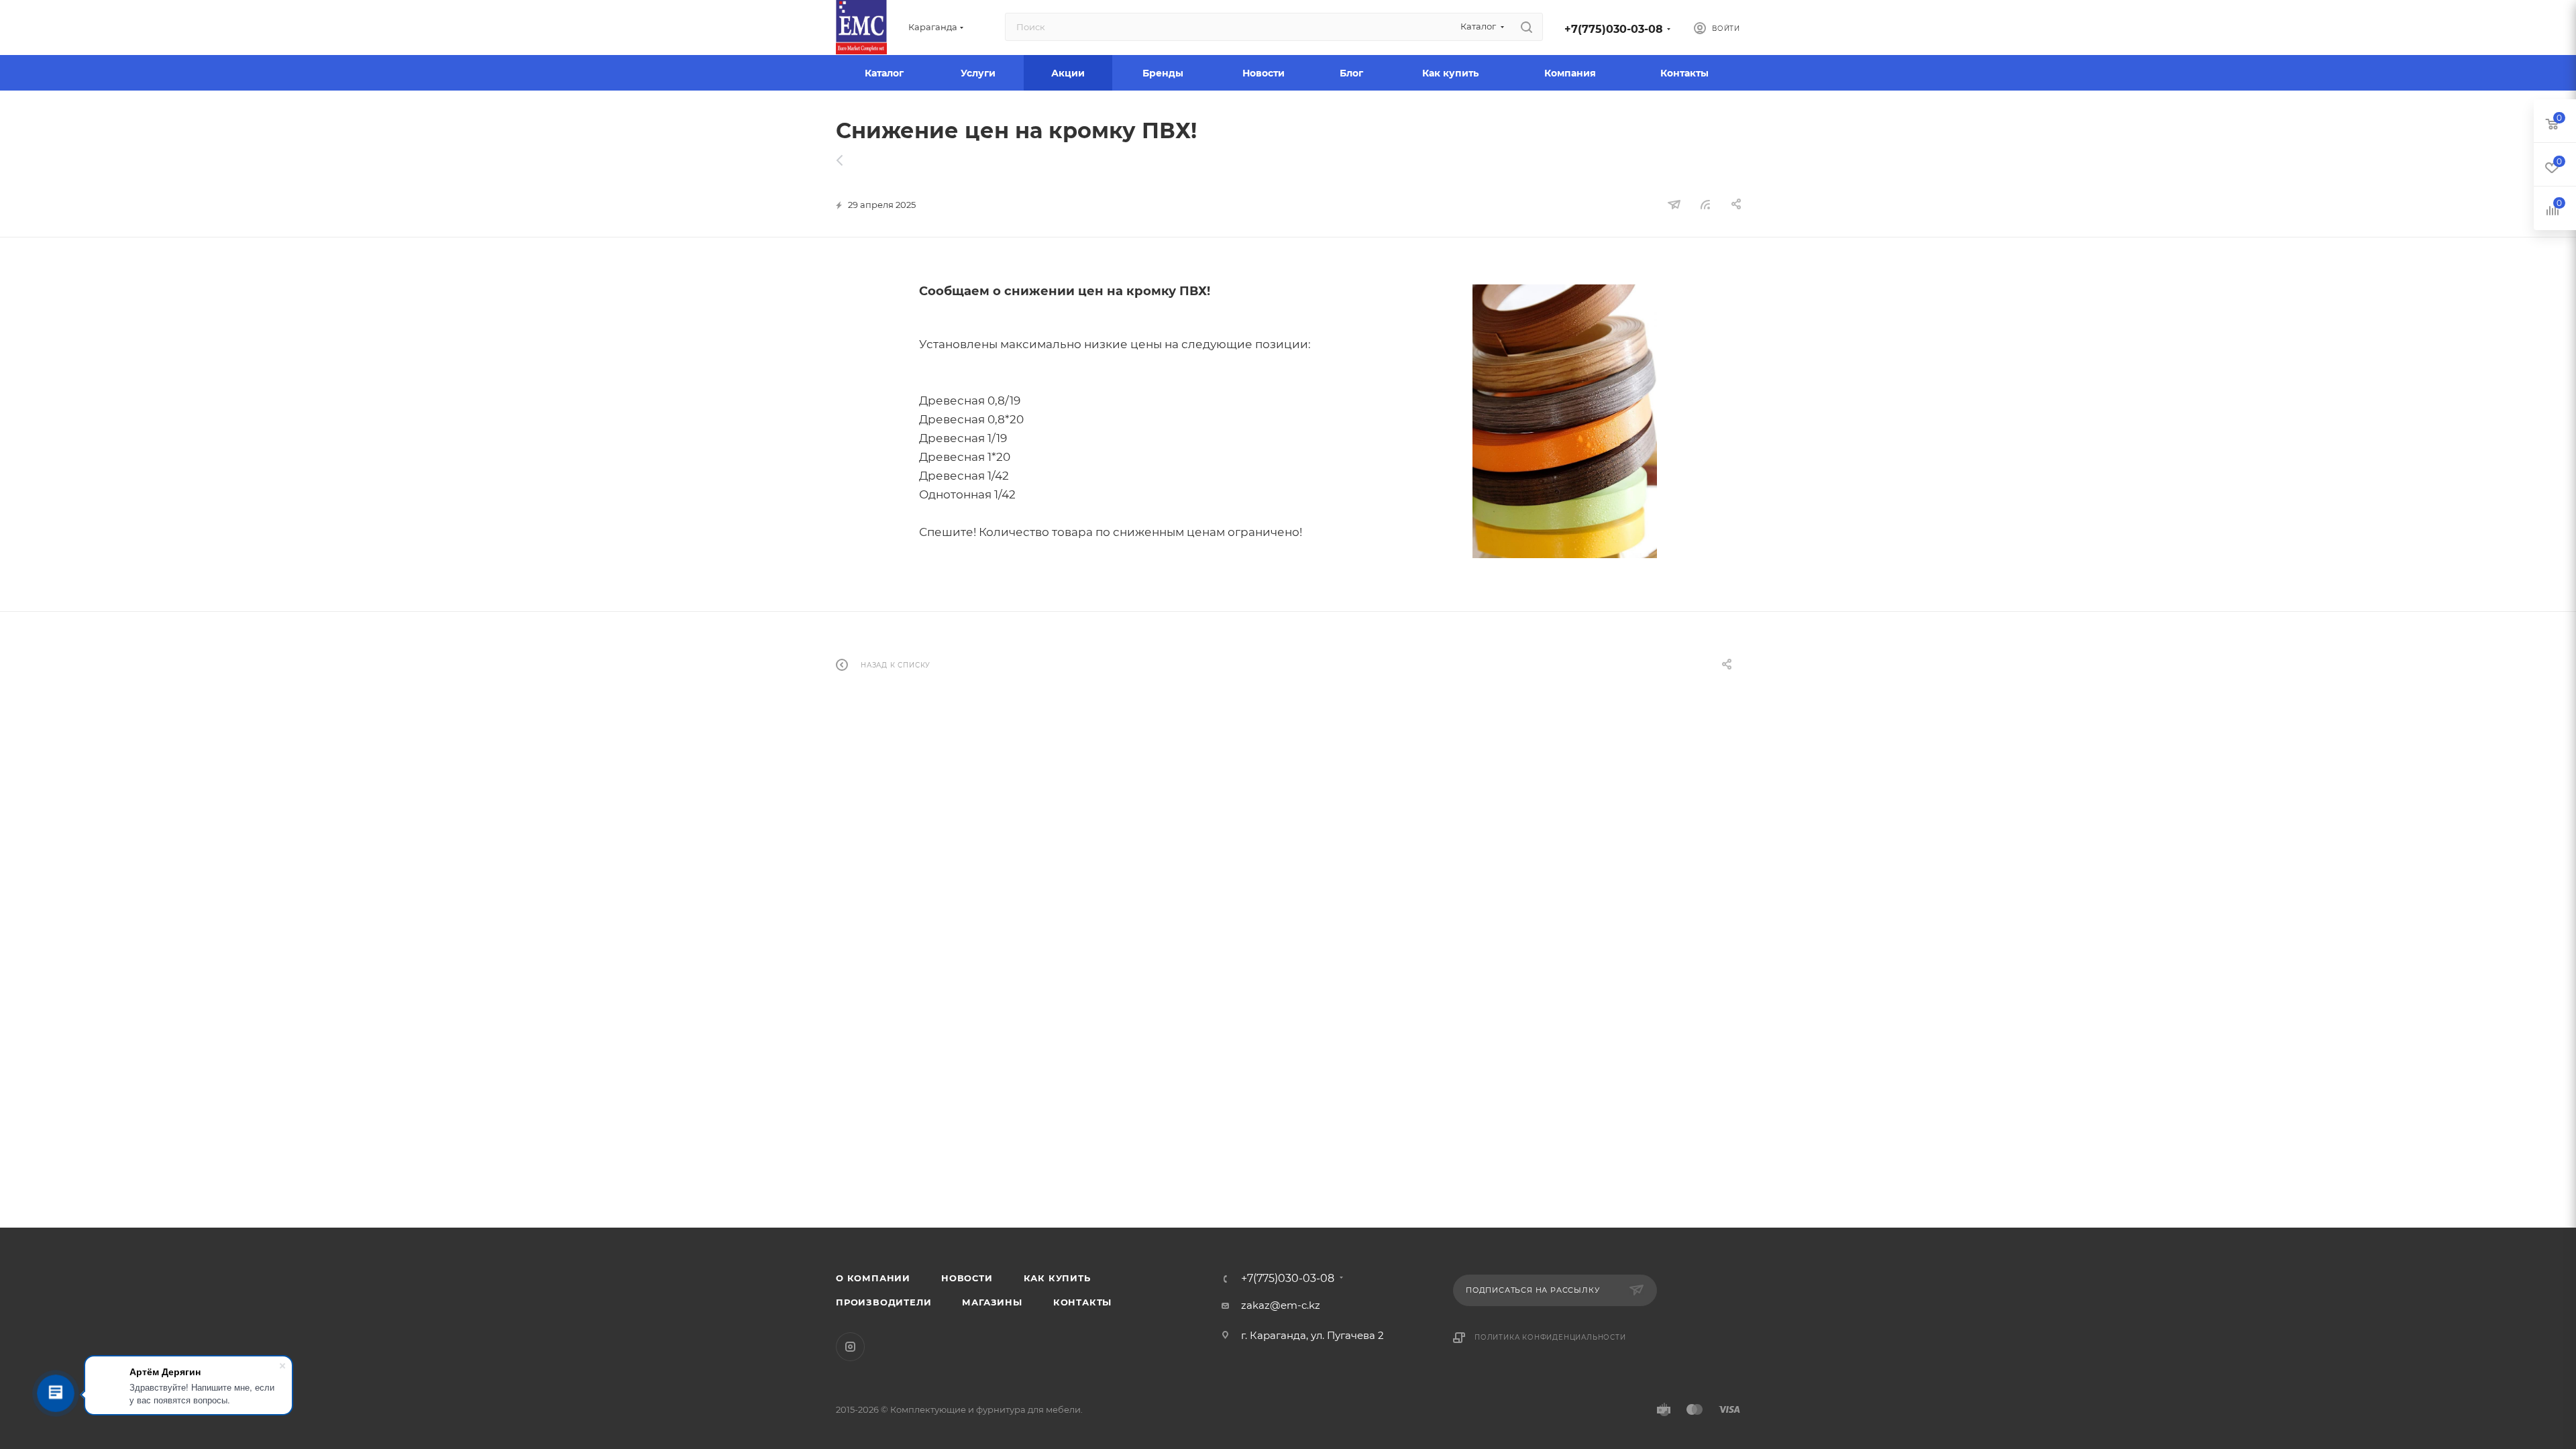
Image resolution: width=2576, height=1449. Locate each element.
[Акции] (847, 160)
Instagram (850, 1347)
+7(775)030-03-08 (1614, 29)
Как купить (1057, 1278)
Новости (967, 1278)
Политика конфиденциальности (1550, 1337)
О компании (873, 1278)
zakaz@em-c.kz (1281, 1305)
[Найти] (1526, 27)
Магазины (992, 1302)
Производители (883, 1302)
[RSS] (1705, 204)
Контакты (1082, 1302)
